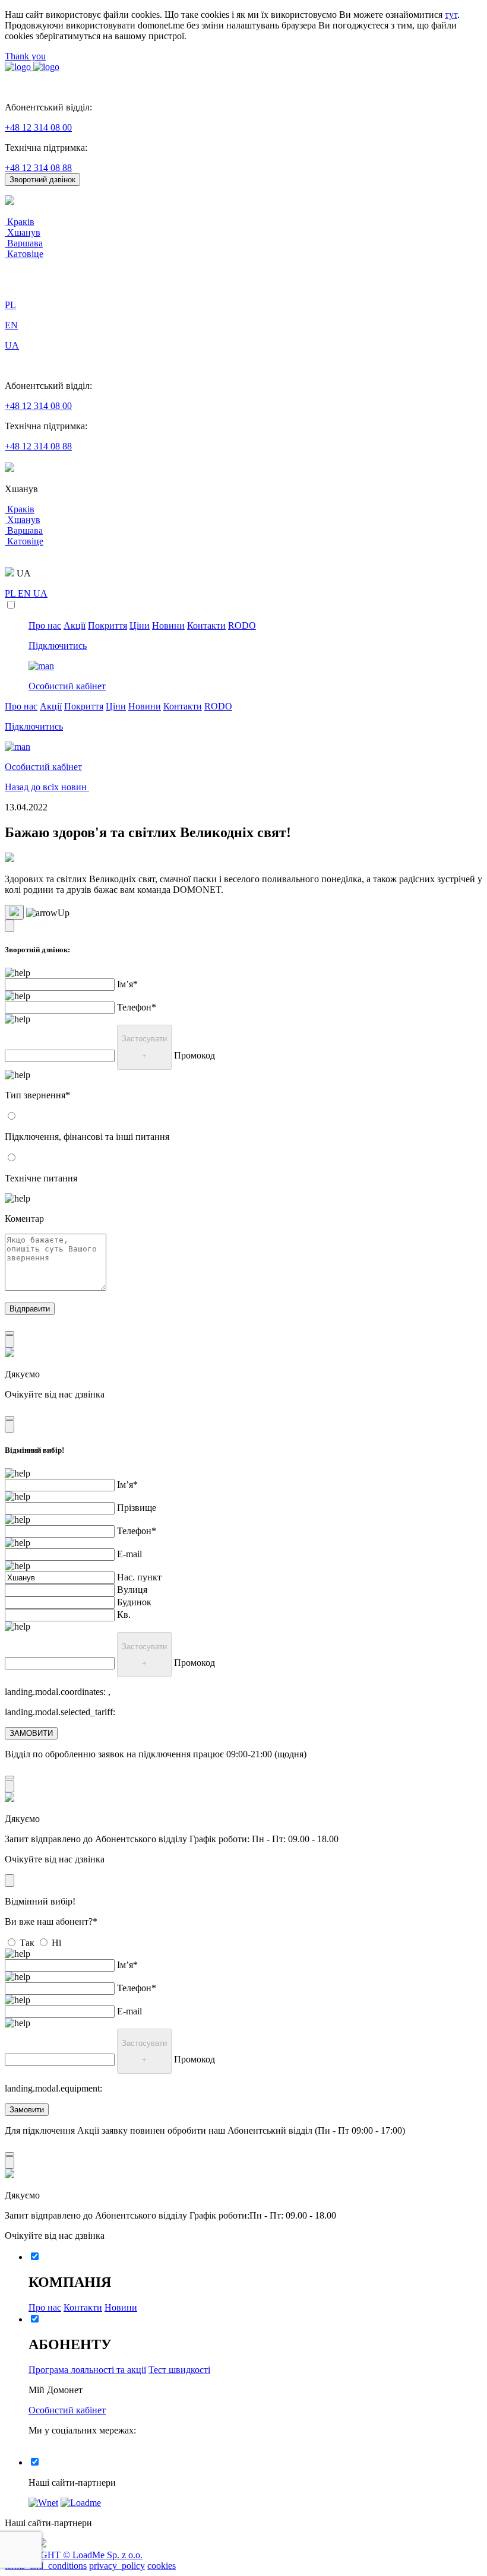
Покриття (107, 625)
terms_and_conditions (46, 2566)
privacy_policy (117, 2566)
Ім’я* (127, 984)
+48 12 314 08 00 (38, 127)
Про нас (45, 625)
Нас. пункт (139, 1577)
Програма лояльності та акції (87, 2370)
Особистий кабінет (67, 2410)
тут (451, 15)
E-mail (129, 1554)
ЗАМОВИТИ (31, 1733)
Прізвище (137, 1508)
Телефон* (137, 1007)
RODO (242, 625)
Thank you (25, 56)
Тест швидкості (179, 2370)
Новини (168, 625)
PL (11, 593)
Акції (75, 625)
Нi (56, 1943)
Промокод (195, 1055)
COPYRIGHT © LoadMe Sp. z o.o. (74, 2555)
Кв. (124, 1615)
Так (27, 1943)
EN (26, 593)
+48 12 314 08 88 (38, 168)
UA (40, 593)
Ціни (140, 625)
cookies (162, 2566)
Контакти (206, 625)
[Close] (10, 926)
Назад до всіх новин (47, 787)
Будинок (134, 1602)
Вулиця (132, 1590)
